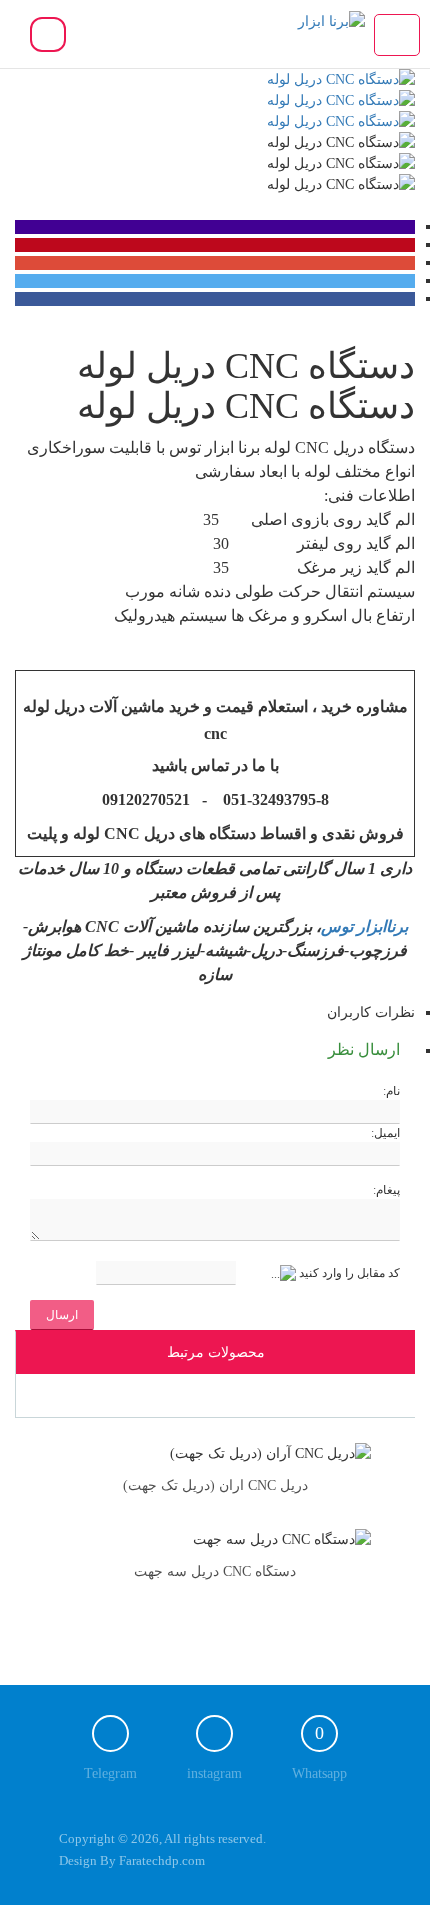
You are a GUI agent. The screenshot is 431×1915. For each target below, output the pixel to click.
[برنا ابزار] (294, 29)
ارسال (62, 1315)
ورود (48, 35)
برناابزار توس (364, 926)
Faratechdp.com (162, 1860)
